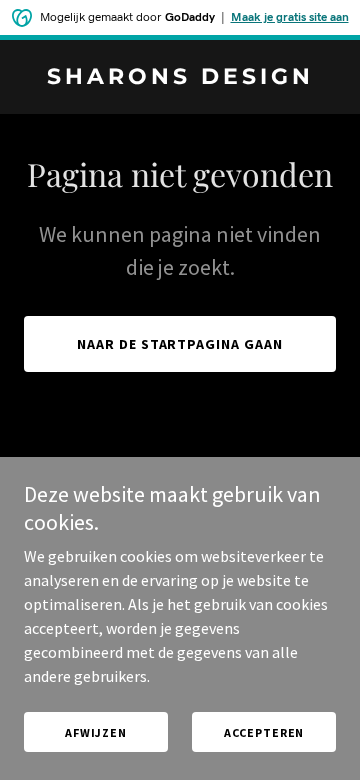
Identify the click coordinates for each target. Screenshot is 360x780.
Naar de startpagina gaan (180, 344)
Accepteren (264, 732)
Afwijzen (96, 732)
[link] (180, 78)
